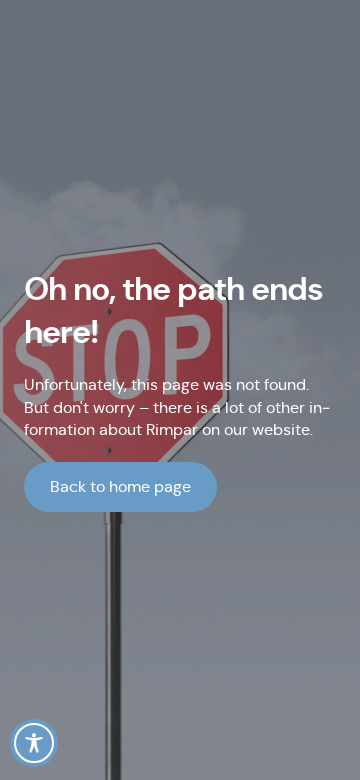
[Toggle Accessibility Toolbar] (34, 743)
